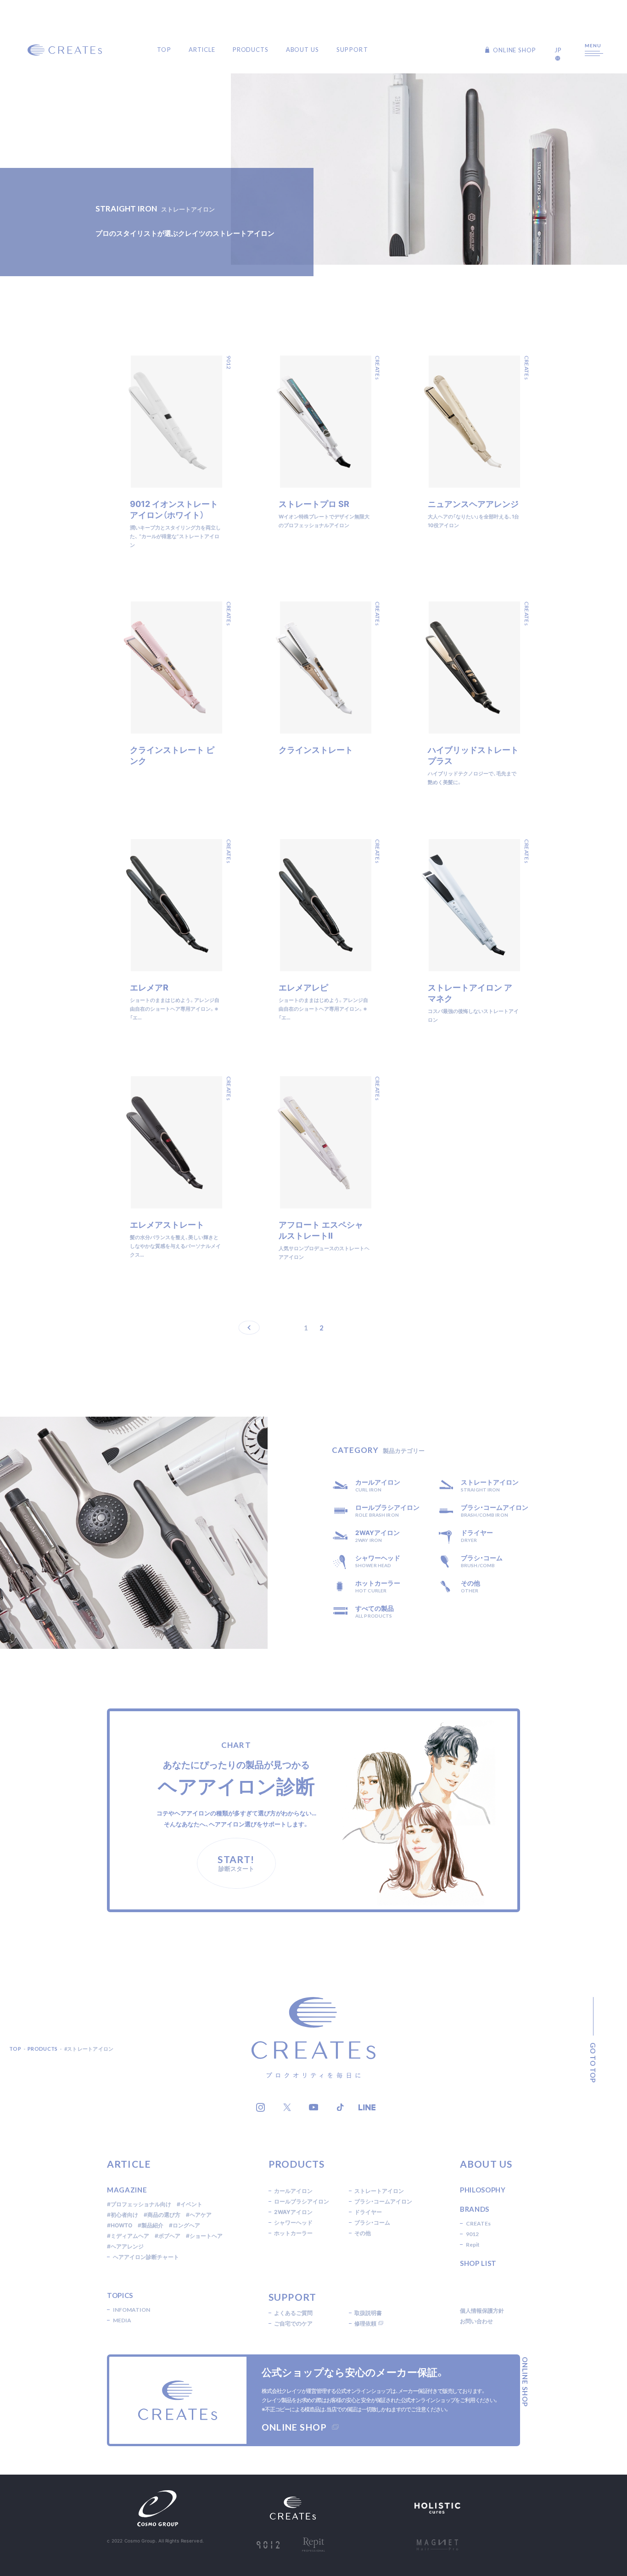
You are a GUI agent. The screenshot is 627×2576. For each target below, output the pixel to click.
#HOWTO (120, 2225)
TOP (164, 50)
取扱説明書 (368, 2313)
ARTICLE (202, 50)
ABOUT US (302, 50)
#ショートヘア (204, 2236)
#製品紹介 (151, 2225)
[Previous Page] (253, 1328)
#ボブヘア (168, 2236)
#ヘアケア (199, 2215)
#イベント (190, 2204)
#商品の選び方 (162, 2215)
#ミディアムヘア (128, 2236)
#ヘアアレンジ (125, 2246)
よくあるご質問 (293, 2313)
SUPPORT (352, 50)
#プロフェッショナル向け (139, 2204)
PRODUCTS (251, 50)
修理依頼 (365, 2323)
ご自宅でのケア (293, 2323)
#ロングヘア (185, 2225)
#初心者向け (123, 2215)
